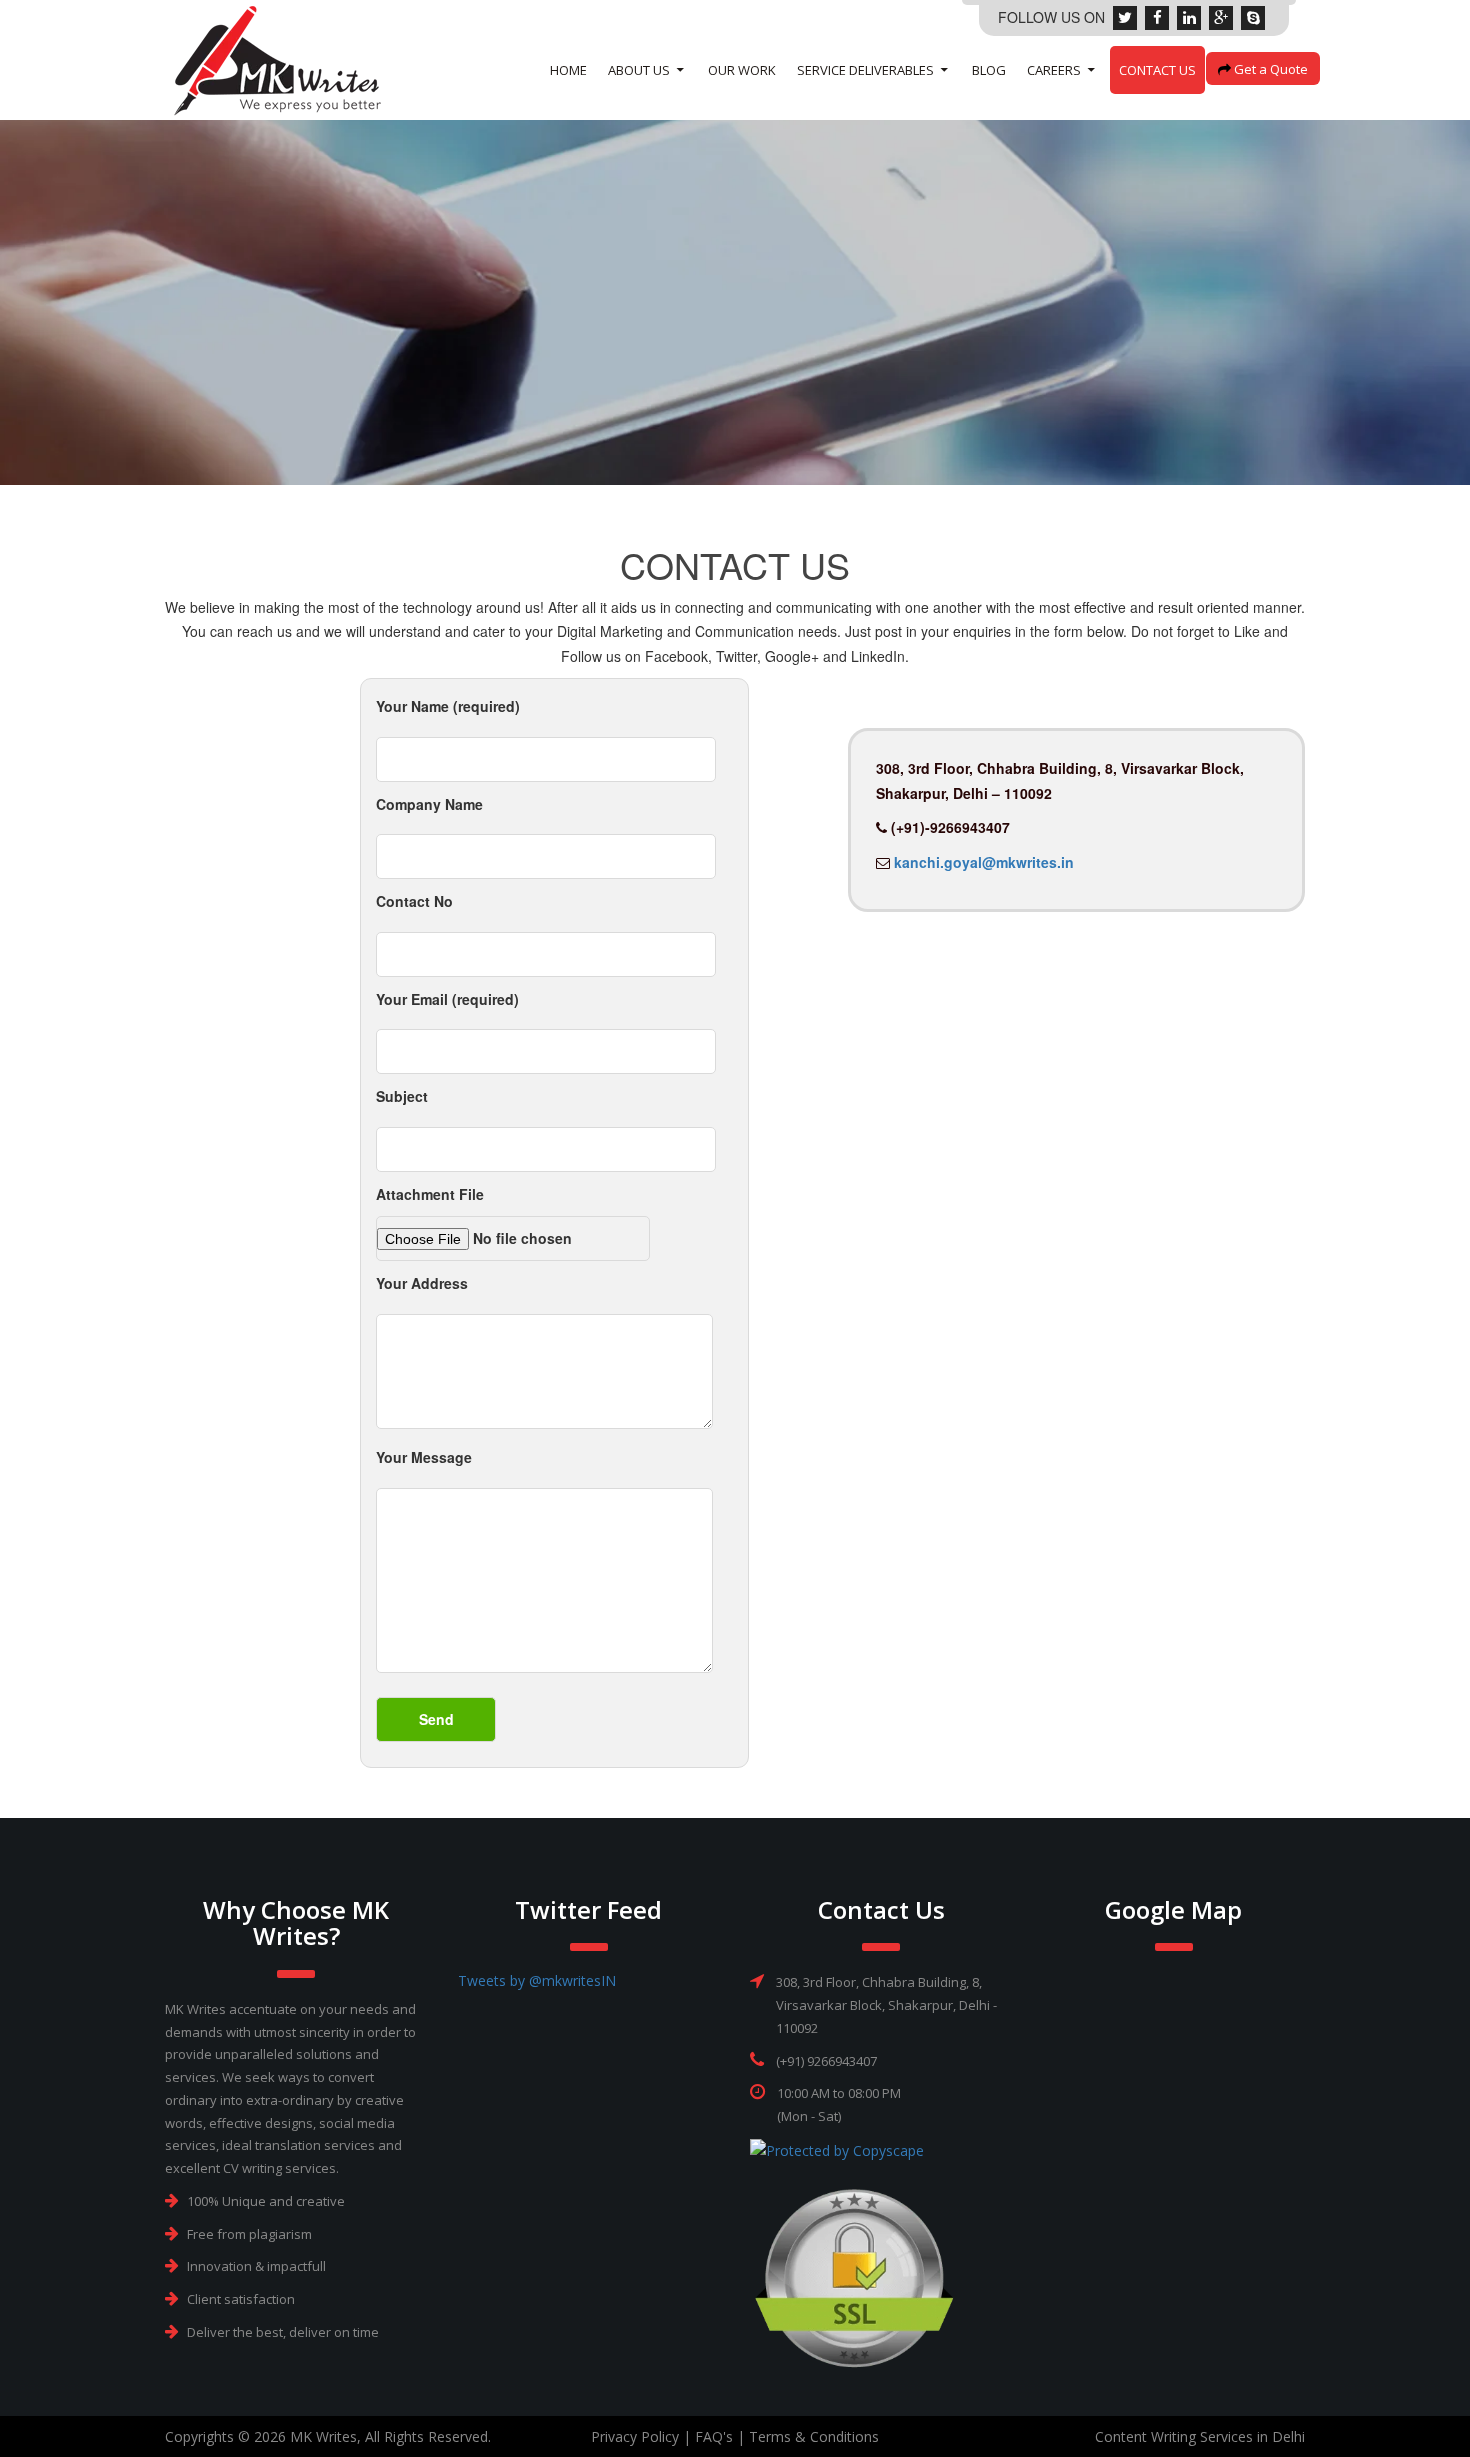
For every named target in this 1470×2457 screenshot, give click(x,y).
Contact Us (1157, 70)
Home (568, 70)
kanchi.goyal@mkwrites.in (982, 862)
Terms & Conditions (814, 2436)
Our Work (742, 70)
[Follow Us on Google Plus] (1221, 17)
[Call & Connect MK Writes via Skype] (1253, 17)
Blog (989, 70)
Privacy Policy (635, 2436)
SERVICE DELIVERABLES (865, 70)
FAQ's (714, 2436)
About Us (639, 70)
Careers (1054, 70)
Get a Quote (1269, 69)
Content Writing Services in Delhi (1200, 2436)
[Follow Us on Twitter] (1125, 17)
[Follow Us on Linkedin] (1189, 17)
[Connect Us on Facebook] (1157, 17)
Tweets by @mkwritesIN (537, 1980)
